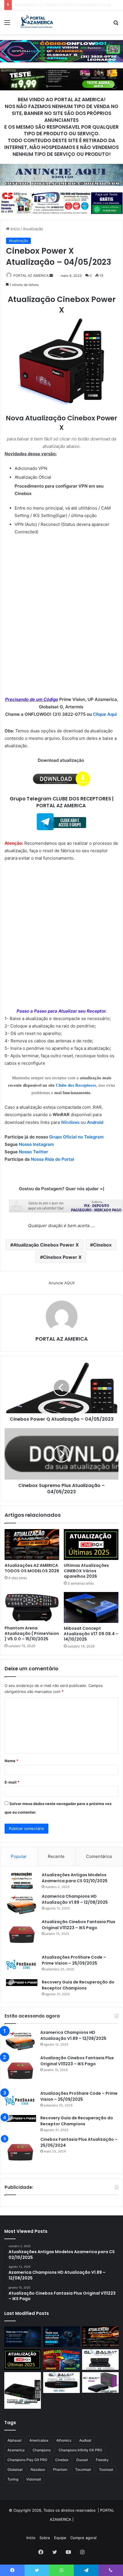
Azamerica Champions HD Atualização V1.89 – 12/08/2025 (75, 1899)
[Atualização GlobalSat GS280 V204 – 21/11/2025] (61, 2383)
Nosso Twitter (33, 1152)
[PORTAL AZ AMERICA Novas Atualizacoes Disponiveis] (36, 22)
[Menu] (7, 24)
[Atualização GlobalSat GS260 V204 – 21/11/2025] (100, 2382)
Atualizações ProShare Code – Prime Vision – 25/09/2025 (74, 1960)
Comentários (99, 1856)
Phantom (60, 2469)
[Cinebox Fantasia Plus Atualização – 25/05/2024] (20, 2152)
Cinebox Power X (62, 1257)
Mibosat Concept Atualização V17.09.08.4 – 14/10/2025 (91, 1634)
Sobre (45, 2538)
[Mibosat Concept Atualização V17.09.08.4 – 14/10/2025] (91, 1607)
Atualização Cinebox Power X (46, 1245)
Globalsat (15, 2469)
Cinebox (102, 1245)
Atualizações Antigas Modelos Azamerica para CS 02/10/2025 (75, 1878)
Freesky (102, 2460)
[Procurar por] (116, 24)
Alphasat (14, 2440)
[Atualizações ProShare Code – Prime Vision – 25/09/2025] (22, 1965)
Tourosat (106, 2469)
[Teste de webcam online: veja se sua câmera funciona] (61, 2337)
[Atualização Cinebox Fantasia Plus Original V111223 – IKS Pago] (22, 1935)
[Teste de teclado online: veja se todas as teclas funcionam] (23, 2337)
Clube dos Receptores (76, 1085)
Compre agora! (84, 2538)
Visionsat (34, 2479)
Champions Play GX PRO (27, 2460)
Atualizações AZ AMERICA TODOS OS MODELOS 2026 (32, 1568)
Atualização (33, 229)
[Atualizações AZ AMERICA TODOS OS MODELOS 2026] (32, 1545)
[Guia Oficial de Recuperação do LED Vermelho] (61, 2360)
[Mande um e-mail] (51, 276)
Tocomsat (83, 2469)
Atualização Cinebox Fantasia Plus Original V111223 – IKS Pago (79, 1925)
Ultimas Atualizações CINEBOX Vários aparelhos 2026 (62, 5)
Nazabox (38, 2469)
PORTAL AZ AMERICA (31, 276)
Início (15, 229)
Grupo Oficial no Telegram (76, 1137)
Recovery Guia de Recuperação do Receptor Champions (78, 1985)
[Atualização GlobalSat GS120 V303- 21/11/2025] (23, 2390)
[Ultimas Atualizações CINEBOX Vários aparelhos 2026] (91, 1545)
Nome (11, 1761)
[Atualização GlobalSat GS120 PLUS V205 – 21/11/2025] (100, 2360)
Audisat (85, 2440)
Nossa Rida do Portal (52, 1159)
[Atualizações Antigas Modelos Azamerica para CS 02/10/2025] (22, 1881)
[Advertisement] (61, 604)
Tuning (13, 2479)
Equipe (60, 2538)
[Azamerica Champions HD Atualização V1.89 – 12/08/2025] (22, 1904)
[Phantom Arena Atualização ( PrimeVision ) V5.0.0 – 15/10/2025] (32, 1607)
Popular (19, 1856)
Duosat (82, 2460)
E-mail (12, 1782)
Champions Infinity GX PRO (80, 2450)
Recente (56, 1856)
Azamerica (16, 2450)
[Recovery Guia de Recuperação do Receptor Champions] (22, 1983)
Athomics (64, 2440)
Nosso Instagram (36, 1144)
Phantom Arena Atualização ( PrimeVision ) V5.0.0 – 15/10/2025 (32, 1633)
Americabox (39, 2440)
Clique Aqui (105, 714)
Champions (42, 2450)
